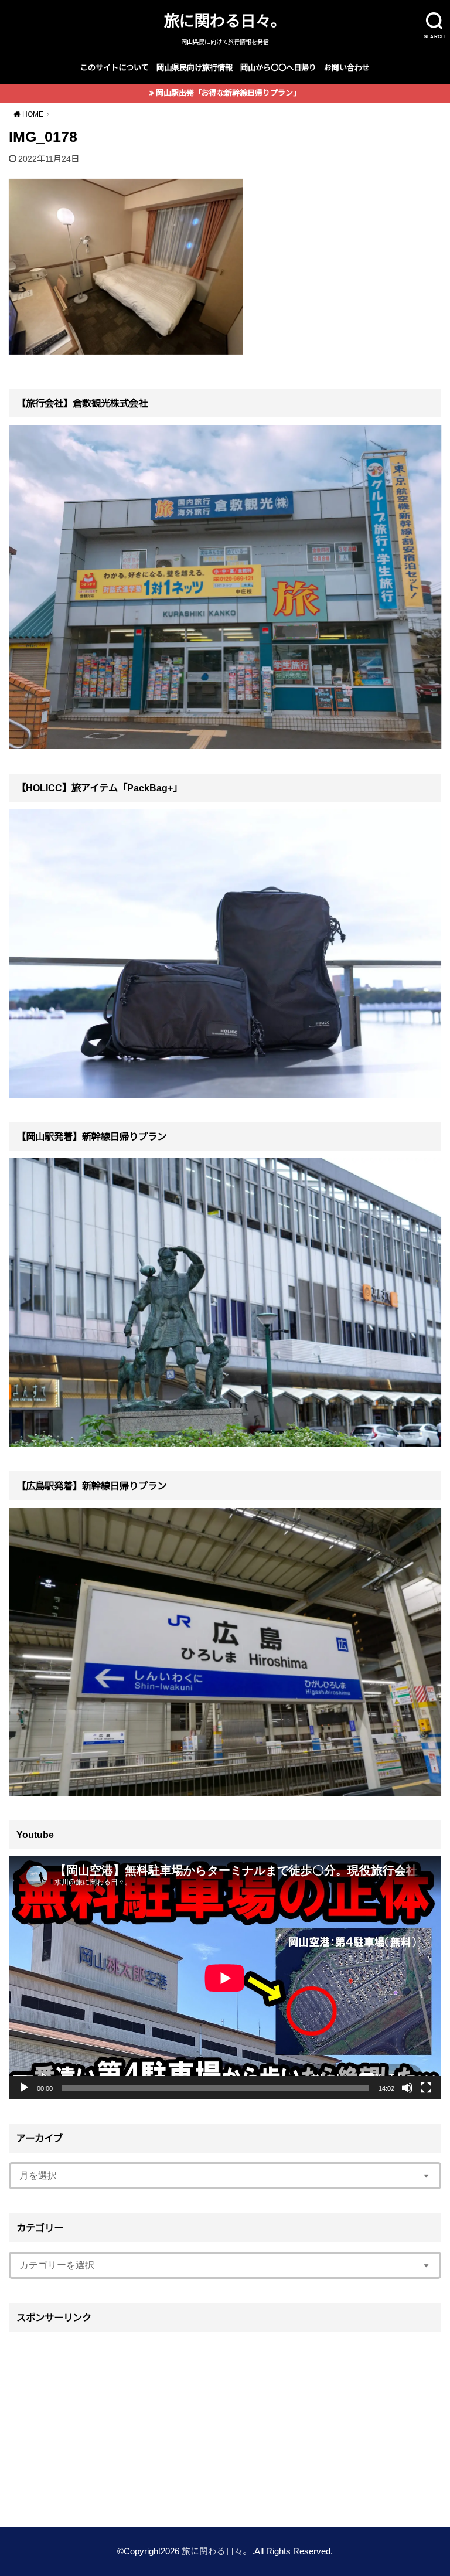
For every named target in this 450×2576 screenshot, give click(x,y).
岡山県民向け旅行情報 (195, 68)
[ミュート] (407, 2088)
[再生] (24, 2088)
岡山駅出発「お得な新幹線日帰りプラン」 (228, 93)
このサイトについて (115, 68)
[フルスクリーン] (426, 2088)
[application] (225, 1978)
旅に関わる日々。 (225, 21)
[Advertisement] (225, 2421)
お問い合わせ (347, 68)
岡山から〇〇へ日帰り (278, 68)
